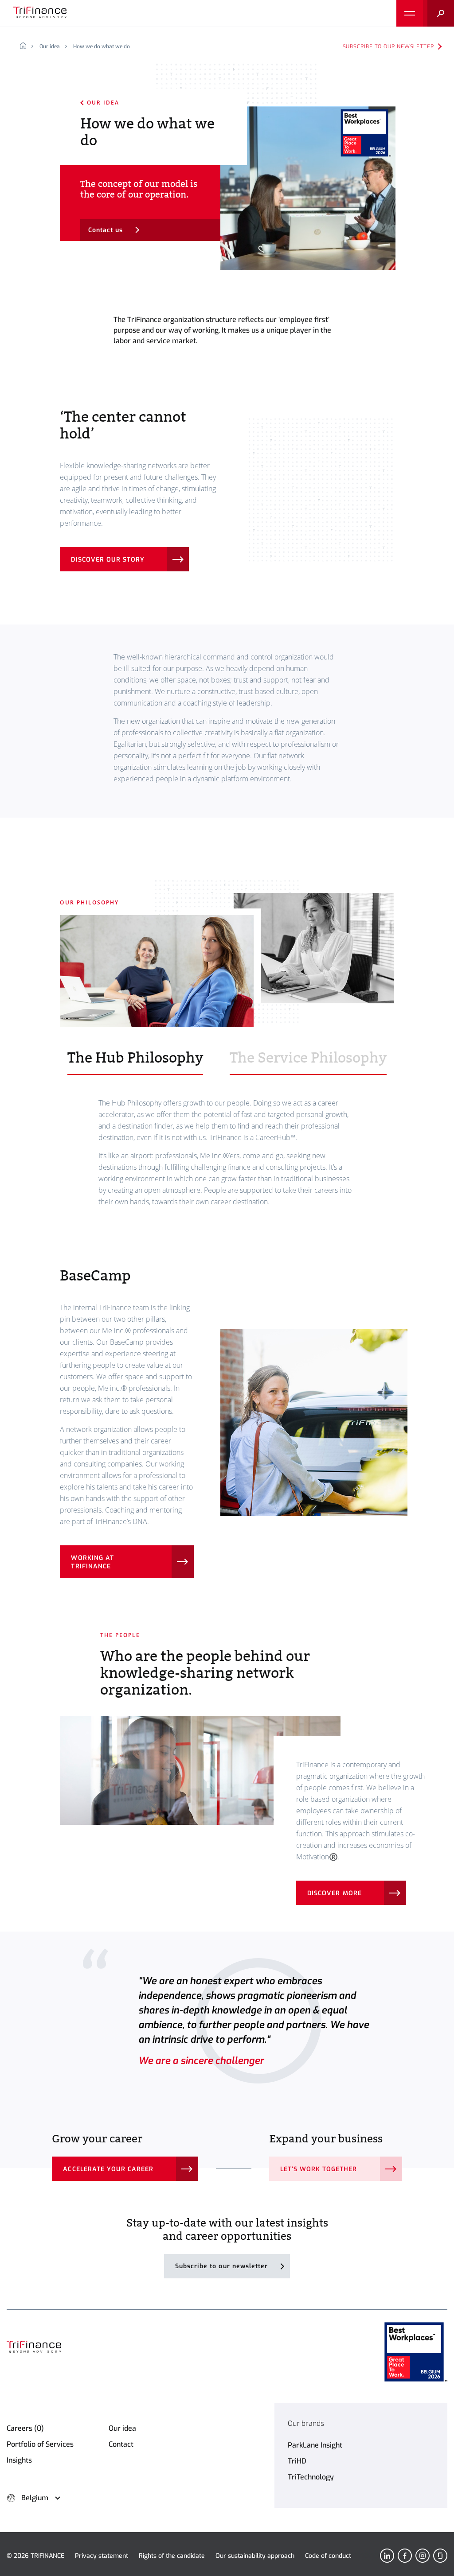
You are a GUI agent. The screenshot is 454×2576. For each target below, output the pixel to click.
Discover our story (108, 560)
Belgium (35, 2498)
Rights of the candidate (172, 2556)
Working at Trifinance (92, 1562)
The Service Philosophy (308, 1058)
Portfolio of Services (40, 2444)
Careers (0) (25, 2428)
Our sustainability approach (255, 2556)
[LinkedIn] (387, 2556)
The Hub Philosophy (135, 1058)
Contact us (106, 230)
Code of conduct (328, 2556)
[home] (26, 47)
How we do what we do (102, 47)
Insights (19, 2460)
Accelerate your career (108, 2169)
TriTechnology (311, 2477)
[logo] (40, 13)
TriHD (297, 2461)
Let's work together (319, 2169)
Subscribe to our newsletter (388, 47)
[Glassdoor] (440, 2556)
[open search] (438, 13)
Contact (121, 2444)
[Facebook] (405, 2556)
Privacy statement (102, 2556)
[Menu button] (410, 13)
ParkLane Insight (315, 2445)
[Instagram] (423, 2556)
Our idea (50, 47)
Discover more (335, 1893)
